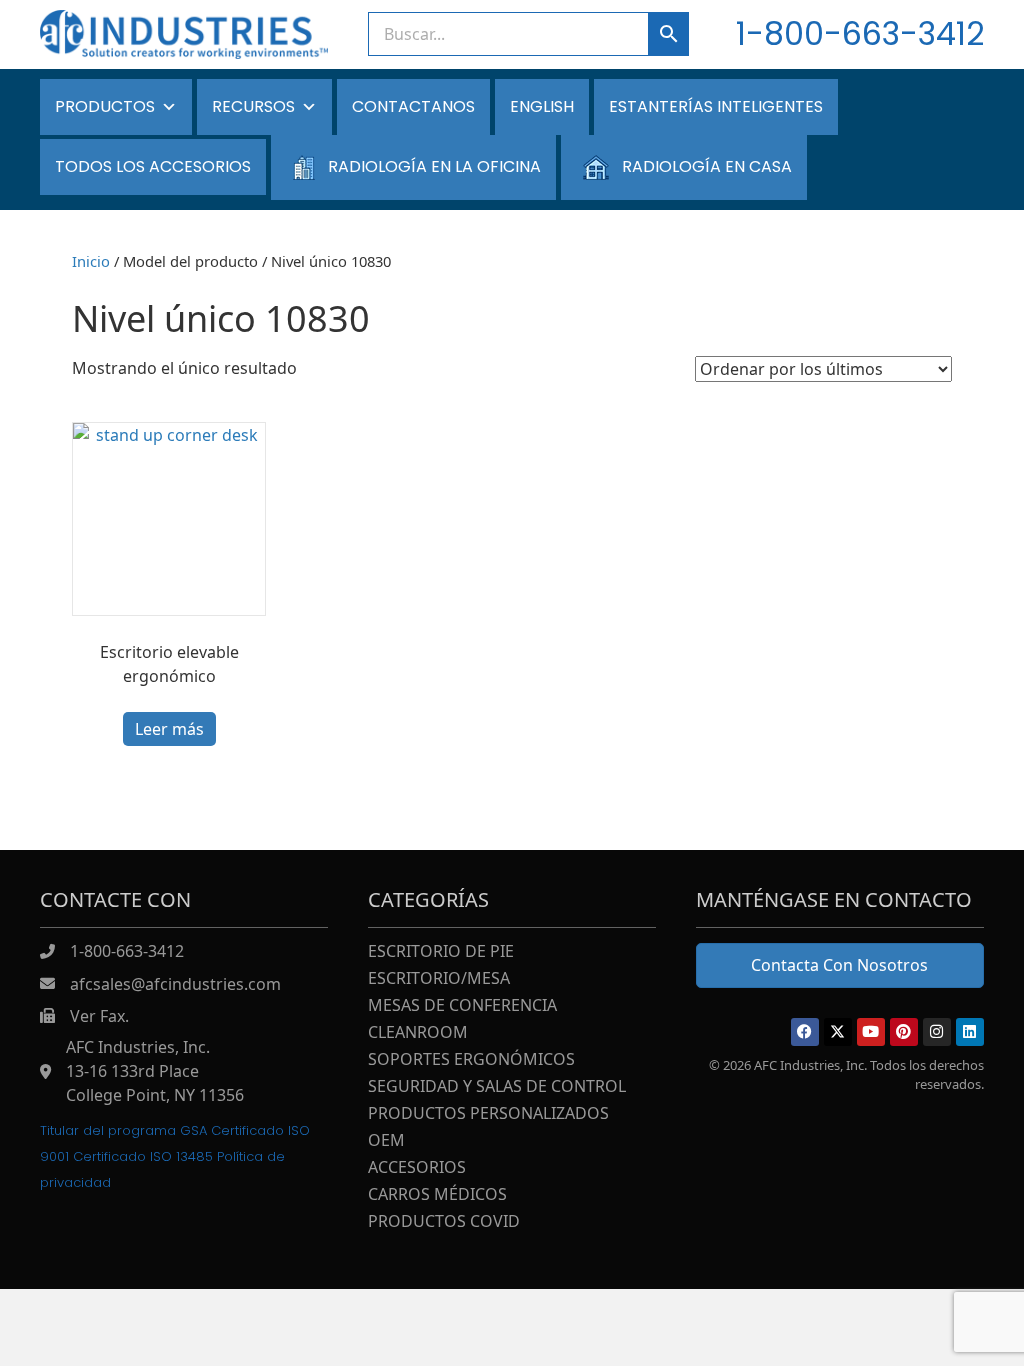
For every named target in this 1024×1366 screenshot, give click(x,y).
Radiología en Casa (707, 166)
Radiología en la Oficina (434, 166)
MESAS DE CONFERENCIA (462, 1006)
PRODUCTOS (105, 106)
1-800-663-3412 (860, 33)
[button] (805, 1032)
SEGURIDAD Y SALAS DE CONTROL (497, 1087)
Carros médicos (437, 1195)
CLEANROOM (418, 1033)
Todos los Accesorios (153, 166)
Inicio (91, 261)
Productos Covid (444, 1222)
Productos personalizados (488, 1114)
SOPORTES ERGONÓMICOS (471, 1060)
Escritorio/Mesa (439, 979)
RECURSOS (253, 106)
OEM (386, 1141)
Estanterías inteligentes (716, 106)
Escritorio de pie (441, 952)
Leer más (169, 729)
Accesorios (417, 1168)
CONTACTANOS (413, 106)
